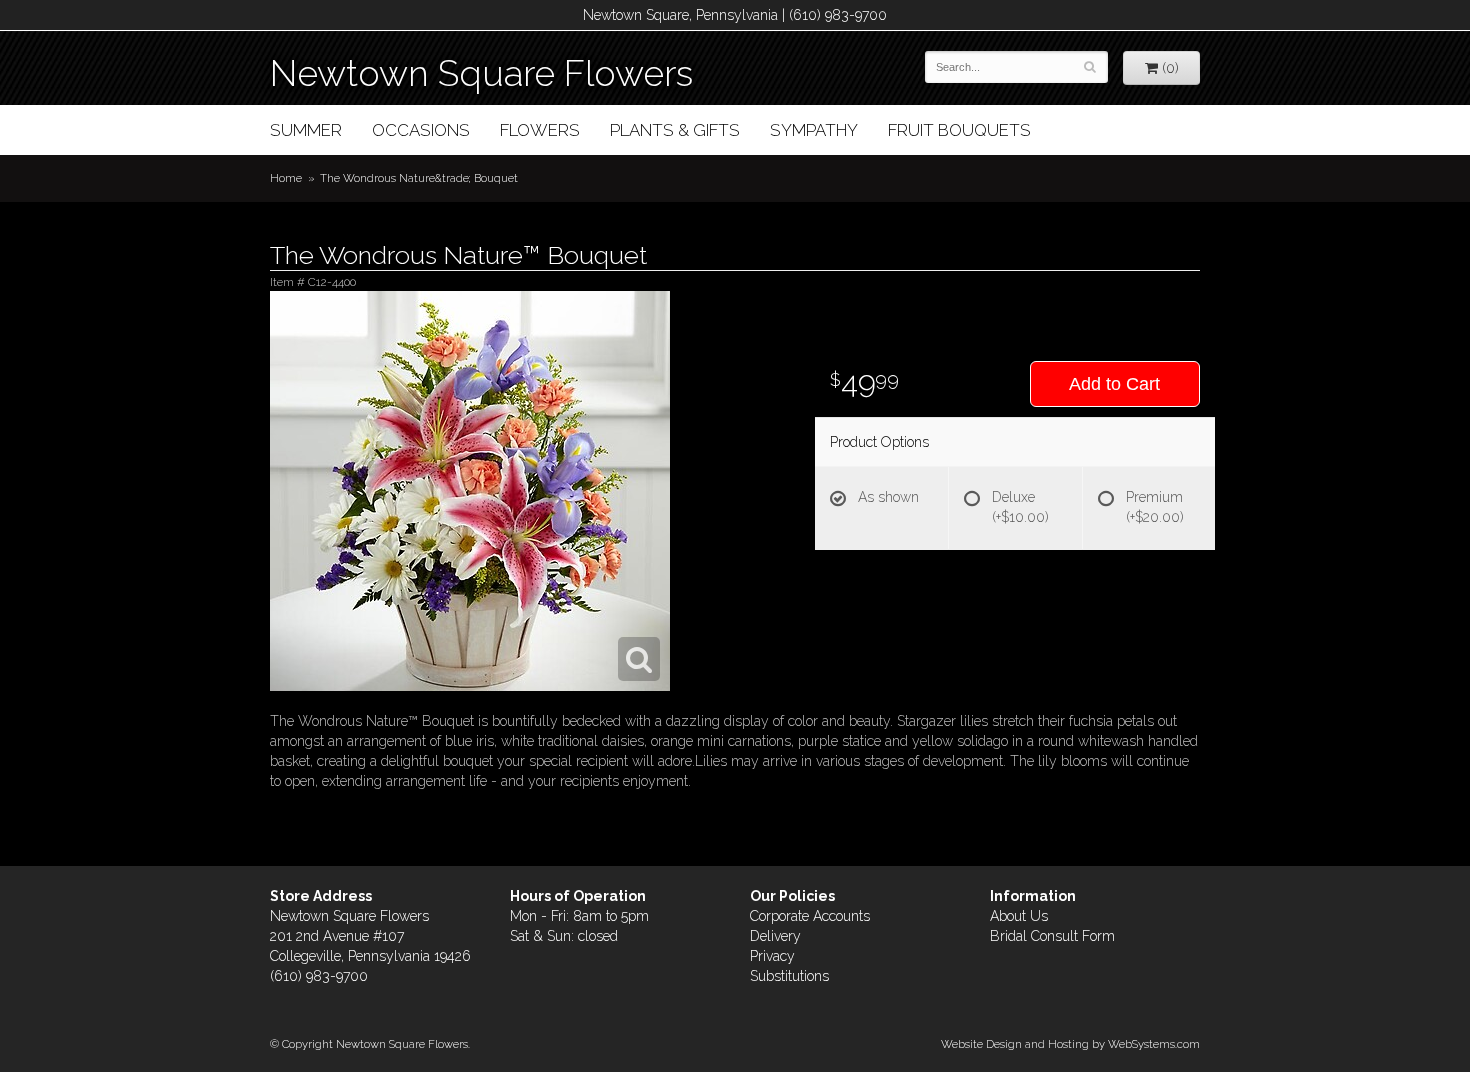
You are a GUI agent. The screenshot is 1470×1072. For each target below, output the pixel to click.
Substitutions (789, 976)
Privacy (772, 956)
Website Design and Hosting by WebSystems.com (1070, 1044)
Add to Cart (1114, 384)
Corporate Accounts (810, 916)
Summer (306, 130)
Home (286, 178)
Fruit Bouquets (959, 130)
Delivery (775, 936)
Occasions (421, 130)
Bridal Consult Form (1052, 936)
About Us (1019, 916)
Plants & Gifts (675, 130)
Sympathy (814, 130)
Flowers (540, 130)
